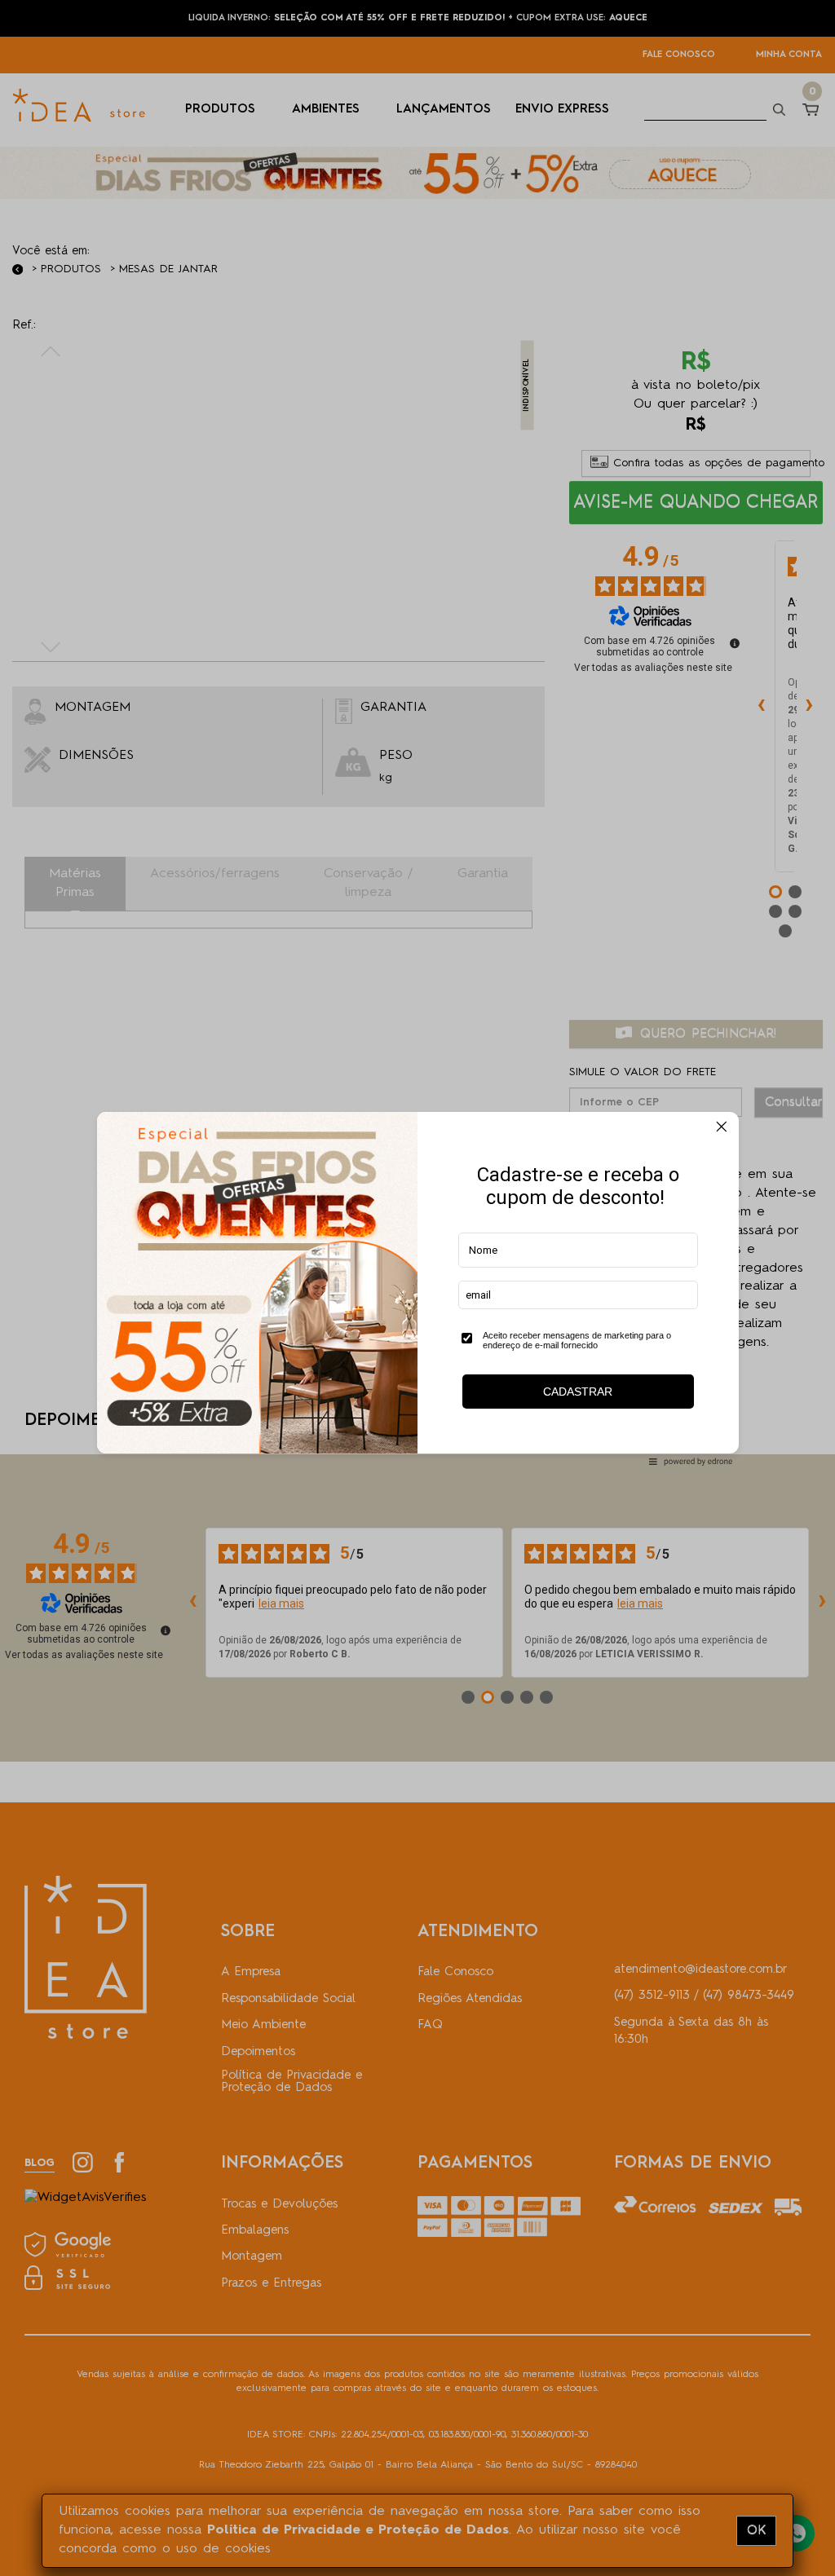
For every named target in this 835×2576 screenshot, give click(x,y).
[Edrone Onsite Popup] (417, 1288)
